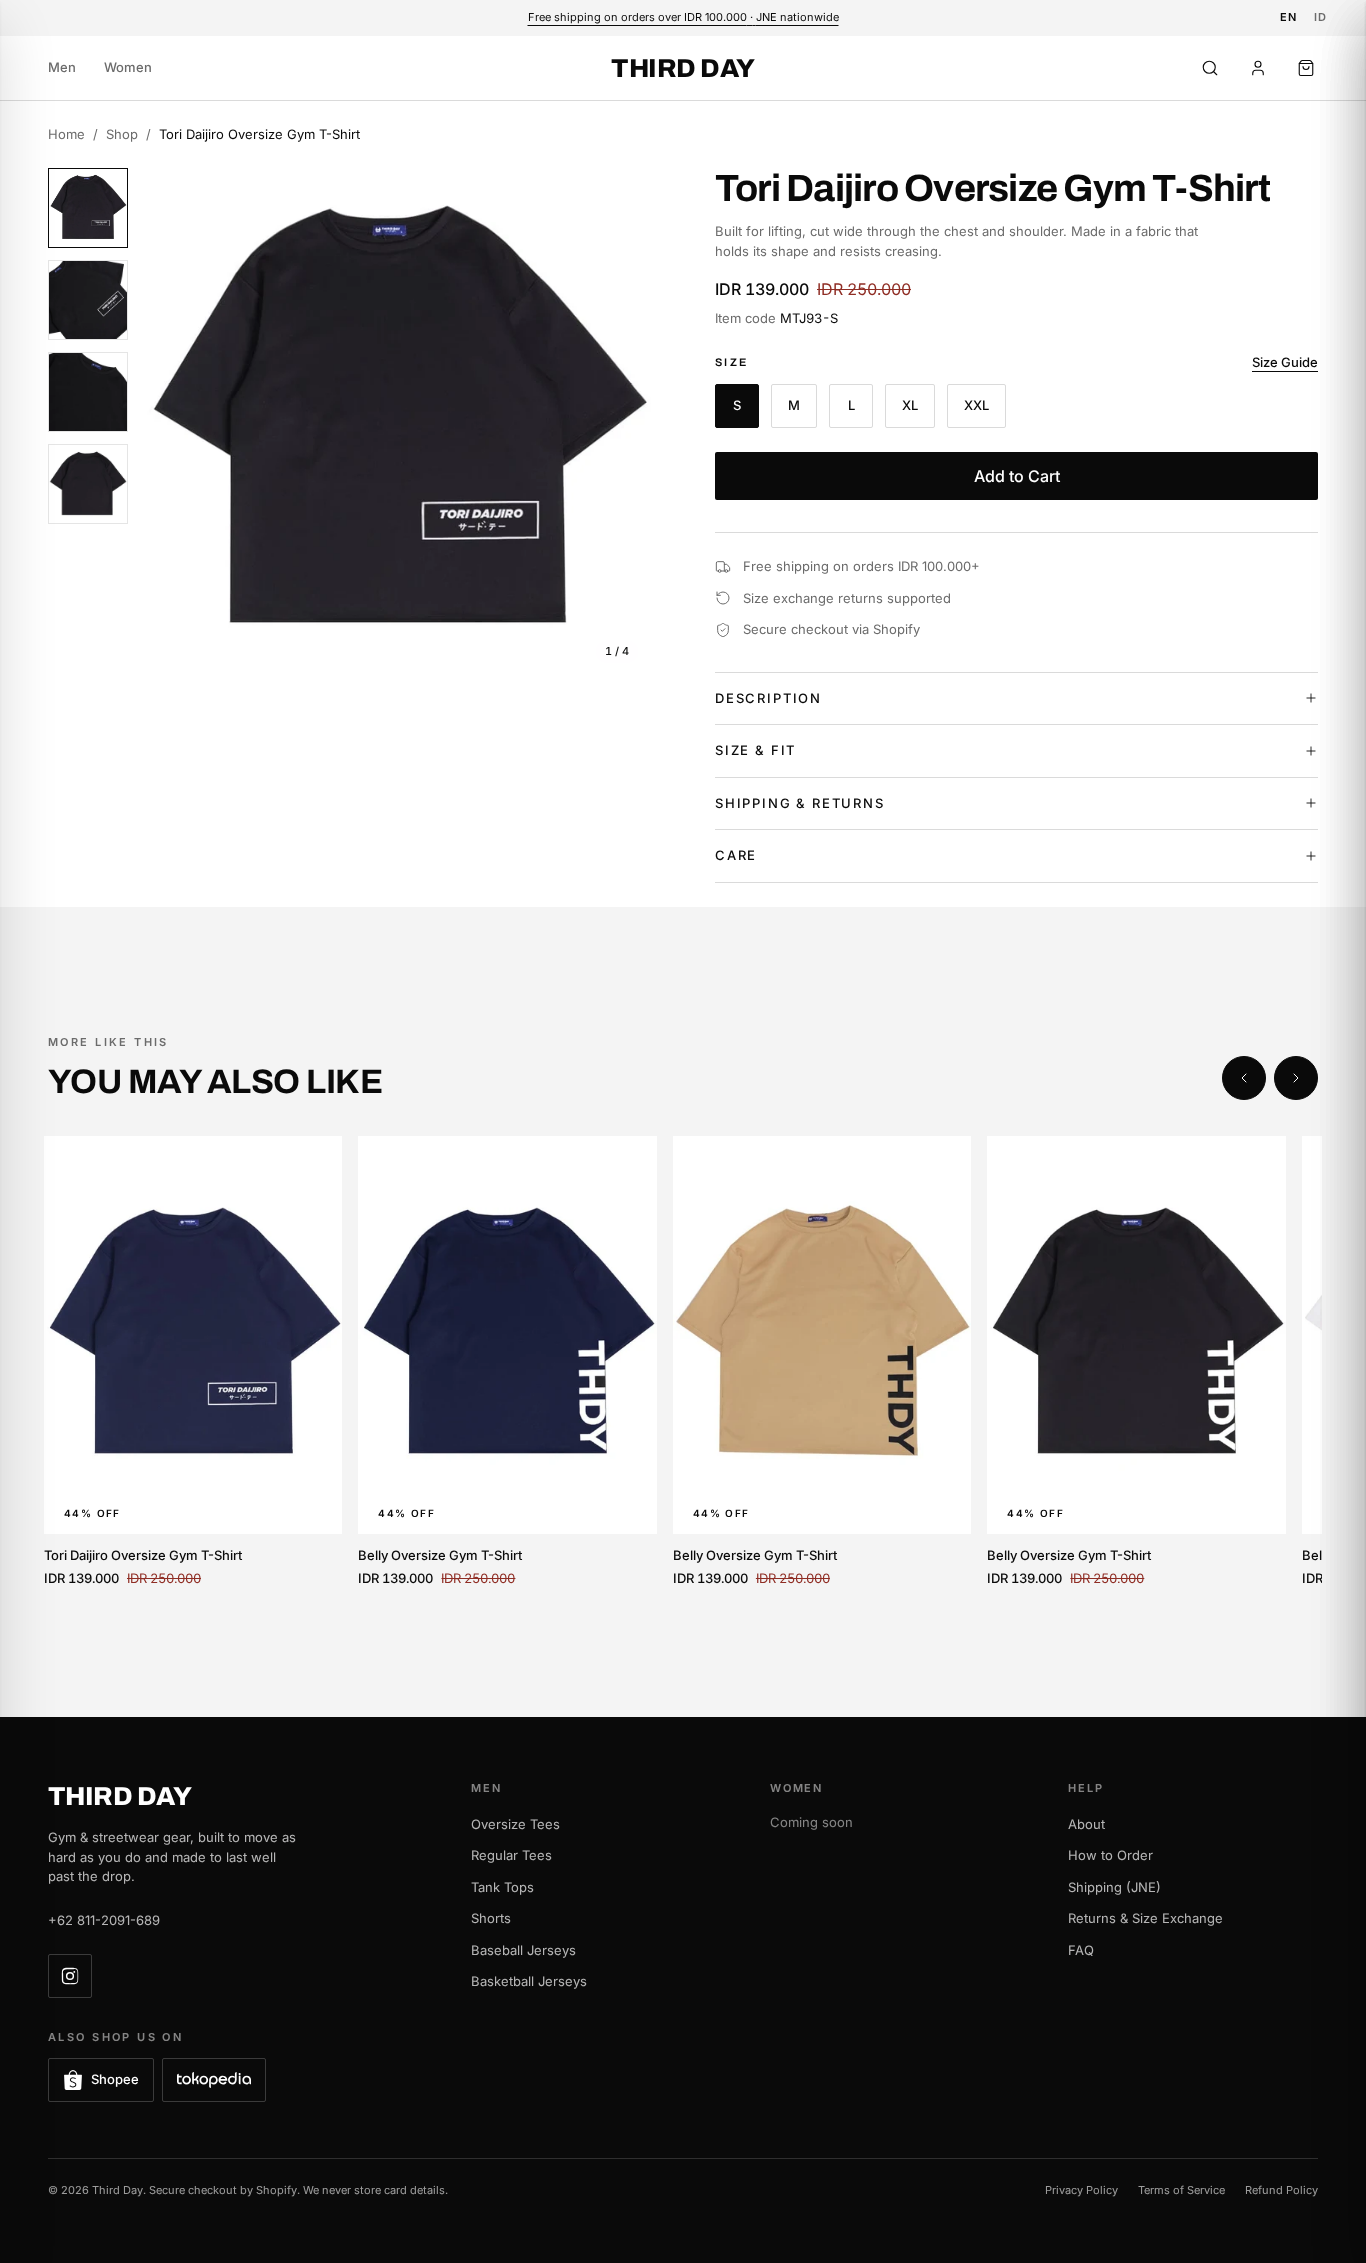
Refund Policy (1281, 2190)
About (1086, 1824)
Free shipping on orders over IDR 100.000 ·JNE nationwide (683, 17)
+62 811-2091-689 (104, 1920)
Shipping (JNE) (1114, 1887)
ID (1321, 17)
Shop (122, 134)
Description (768, 698)
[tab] (88, 208)
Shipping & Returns (800, 803)
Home (66, 134)
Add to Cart (1017, 476)
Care (736, 855)
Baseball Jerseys (523, 1950)
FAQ (1081, 1950)
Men (62, 67)
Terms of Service (1181, 2190)
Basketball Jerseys (529, 1981)
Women (128, 67)
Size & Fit (755, 750)
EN (1289, 17)
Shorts (491, 1918)
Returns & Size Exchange (1145, 1918)
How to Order (1110, 1855)
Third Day (682, 68)
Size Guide (1285, 362)
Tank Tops (502, 1887)
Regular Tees (511, 1855)
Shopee (115, 2079)
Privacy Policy (1081, 2190)
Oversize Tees (515, 1824)
